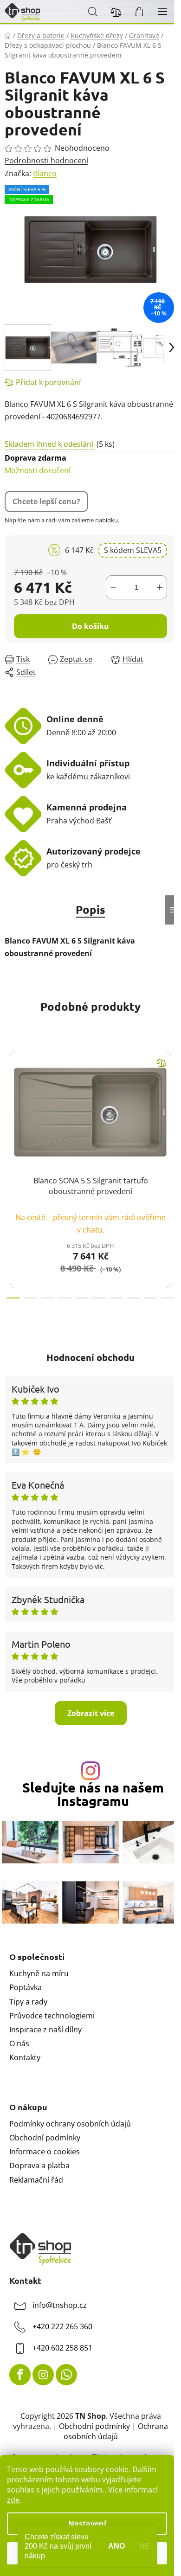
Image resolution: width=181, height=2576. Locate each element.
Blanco (45, 173)
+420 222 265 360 (62, 2326)
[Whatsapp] (66, 2375)
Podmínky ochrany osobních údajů (70, 2124)
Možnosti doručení (38, 464)
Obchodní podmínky (45, 2138)
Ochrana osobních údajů (116, 2431)
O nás (19, 2043)
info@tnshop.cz (60, 2305)
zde (13, 2500)
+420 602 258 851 (62, 2348)
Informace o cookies (45, 2152)
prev (10, 1103)
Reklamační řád (36, 2180)
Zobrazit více (91, 1713)
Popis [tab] (90, 909)
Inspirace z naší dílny (45, 2030)
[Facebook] (20, 2375)
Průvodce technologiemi (52, 2016)
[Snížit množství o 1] (113, 587)
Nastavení (87, 2524)
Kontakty (25, 2057)
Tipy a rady (28, 2002)
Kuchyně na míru (39, 1973)
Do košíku (90, 626)
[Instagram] (43, 2375)
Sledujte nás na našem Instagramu (93, 1794)
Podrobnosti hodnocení (46, 161)
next (171, 1103)
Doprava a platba (39, 2165)
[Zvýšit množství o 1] (160, 587)
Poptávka (26, 1987)
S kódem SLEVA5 (133, 550)
